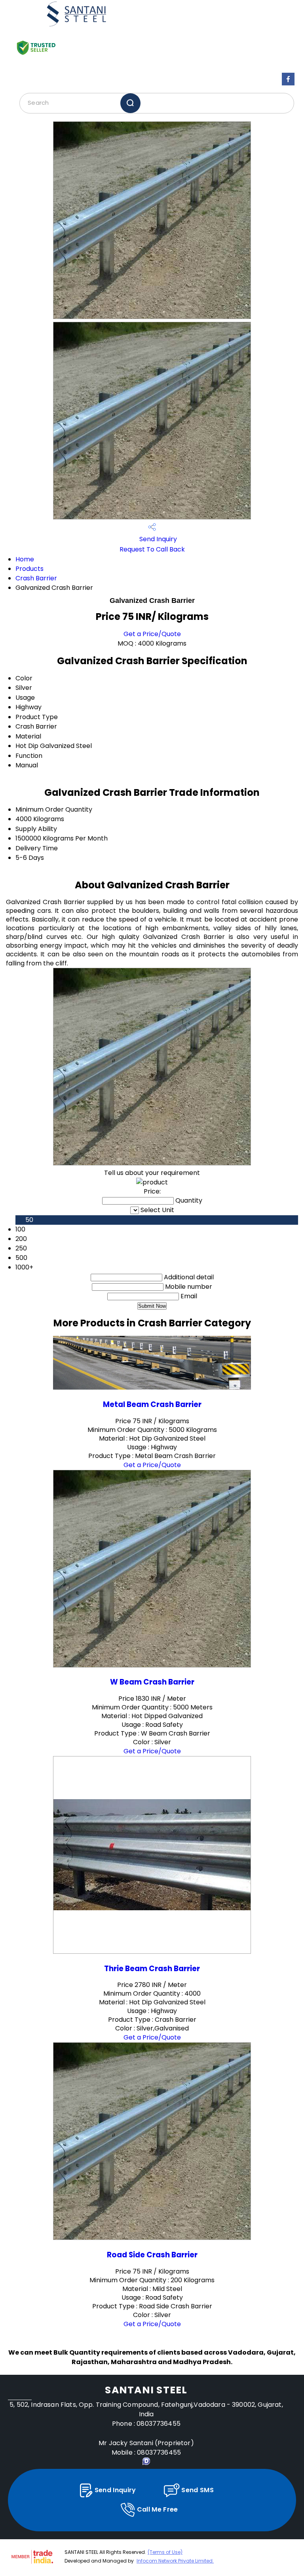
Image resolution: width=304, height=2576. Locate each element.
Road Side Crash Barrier (152, 2255)
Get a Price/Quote (152, 634)
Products (29, 569)
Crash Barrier (36, 578)
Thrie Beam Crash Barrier (152, 1969)
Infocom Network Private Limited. (175, 2561)
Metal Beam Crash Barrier (152, 1404)
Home (25, 559)
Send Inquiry (157, 539)
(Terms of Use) (165, 2552)
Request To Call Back (152, 549)
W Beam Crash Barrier (152, 1682)
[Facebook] (288, 85)
